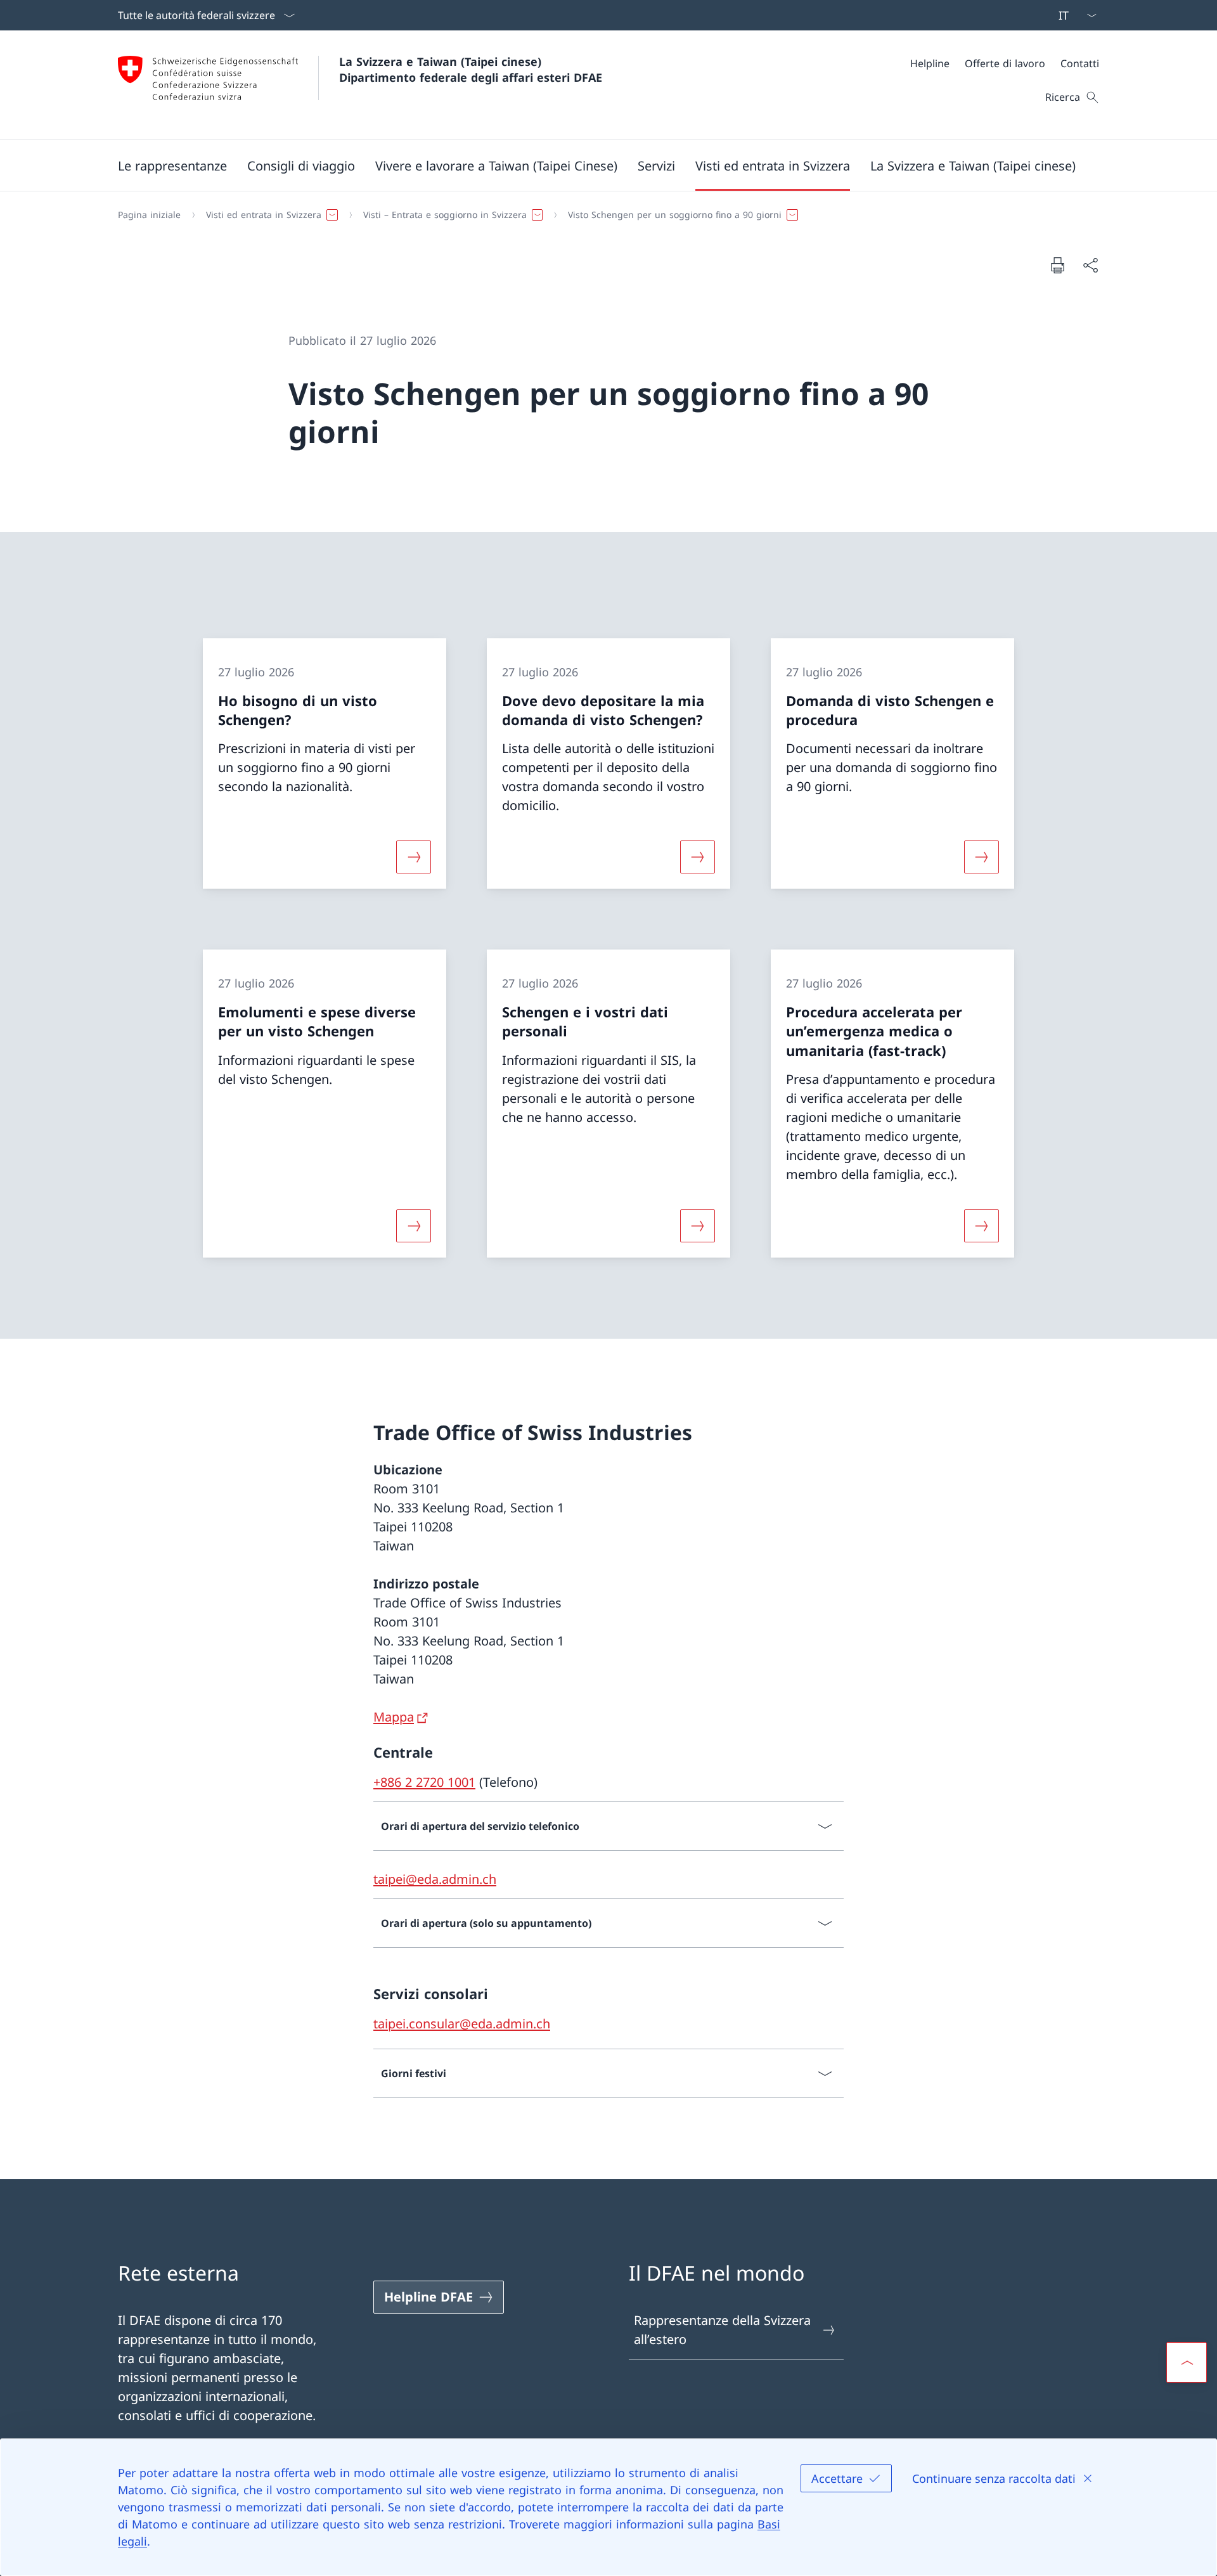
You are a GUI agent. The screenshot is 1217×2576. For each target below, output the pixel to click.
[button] (172, 165)
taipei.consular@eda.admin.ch (462, 2024)
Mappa (394, 1717)
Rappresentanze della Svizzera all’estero (722, 2330)
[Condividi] (1090, 265)
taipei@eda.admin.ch (435, 1879)
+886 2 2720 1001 (424, 1782)
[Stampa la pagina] (1057, 265)
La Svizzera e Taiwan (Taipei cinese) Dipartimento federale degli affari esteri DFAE (471, 69)
